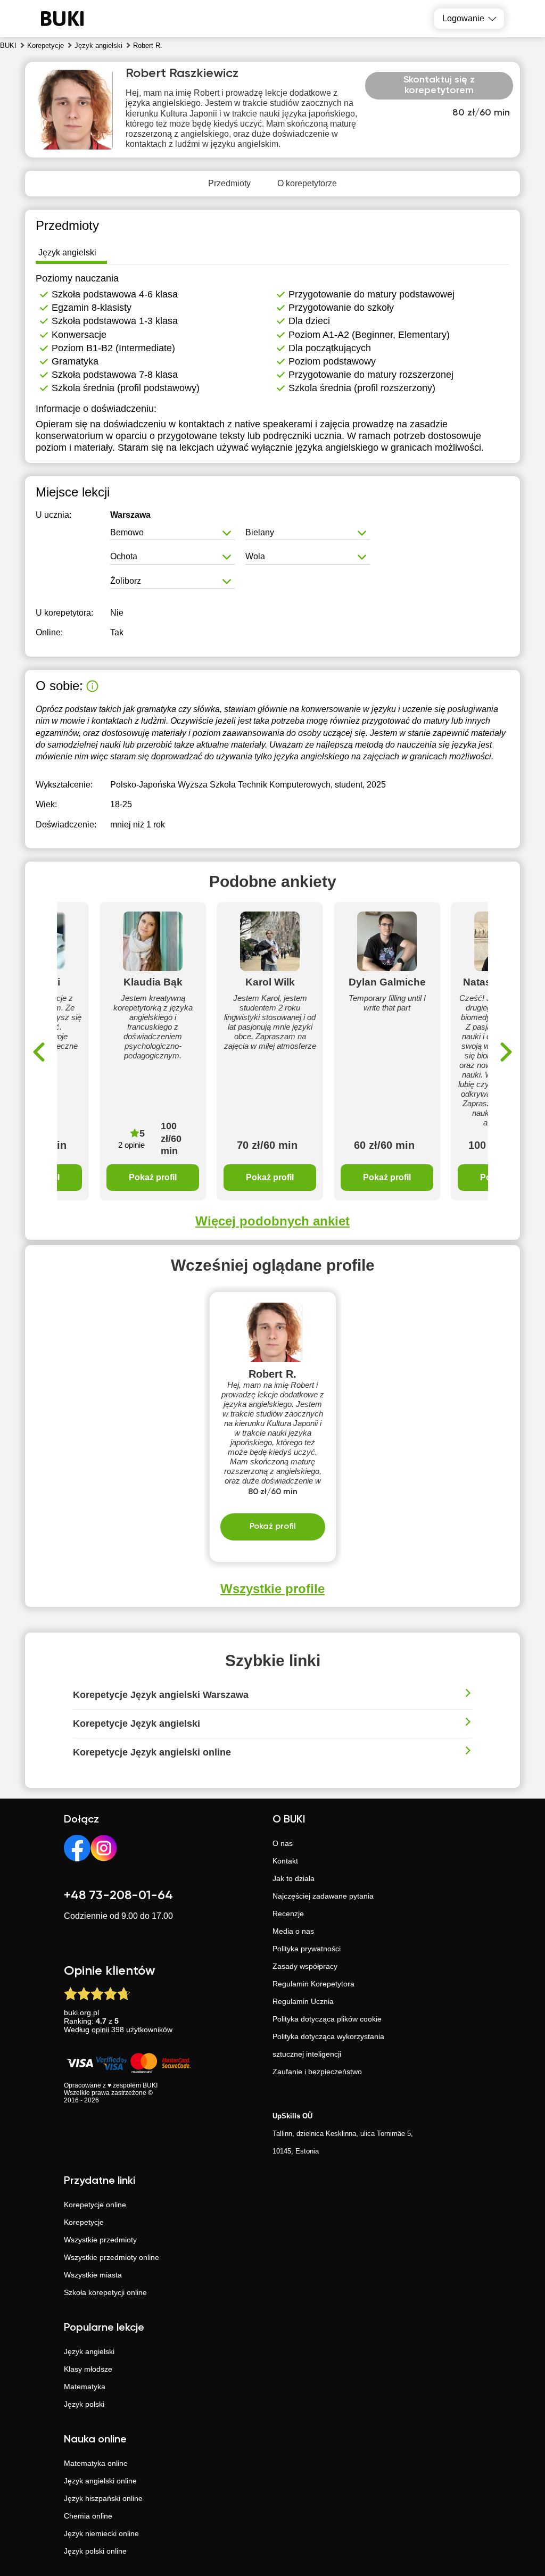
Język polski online (95, 2551)
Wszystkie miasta (93, 2275)
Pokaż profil (153, 1177)
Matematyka (85, 2387)
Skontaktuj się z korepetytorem (439, 85)
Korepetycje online (95, 2205)
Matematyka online (96, 2463)
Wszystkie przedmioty (100, 2240)
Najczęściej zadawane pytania (323, 1896)
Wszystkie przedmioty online (112, 2257)
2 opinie (131, 1145)
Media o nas (293, 1931)
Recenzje (288, 1914)
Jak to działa (294, 1878)
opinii (100, 2030)
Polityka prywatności (307, 1949)
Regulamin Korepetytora (313, 1984)
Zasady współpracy (305, 1966)
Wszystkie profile (272, 1589)
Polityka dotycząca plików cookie (327, 2019)
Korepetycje (84, 2222)
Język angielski (89, 2351)
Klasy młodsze (88, 2369)
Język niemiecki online (101, 2533)
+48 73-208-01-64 (118, 1895)
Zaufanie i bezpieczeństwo (317, 2072)
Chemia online (88, 2516)
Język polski (84, 2404)
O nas (283, 1843)
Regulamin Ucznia (303, 2001)
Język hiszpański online (103, 2498)
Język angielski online (100, 2481)
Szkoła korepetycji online (105, 2292)
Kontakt (285, 1861)
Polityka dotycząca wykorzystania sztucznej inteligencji (328, 2045)
